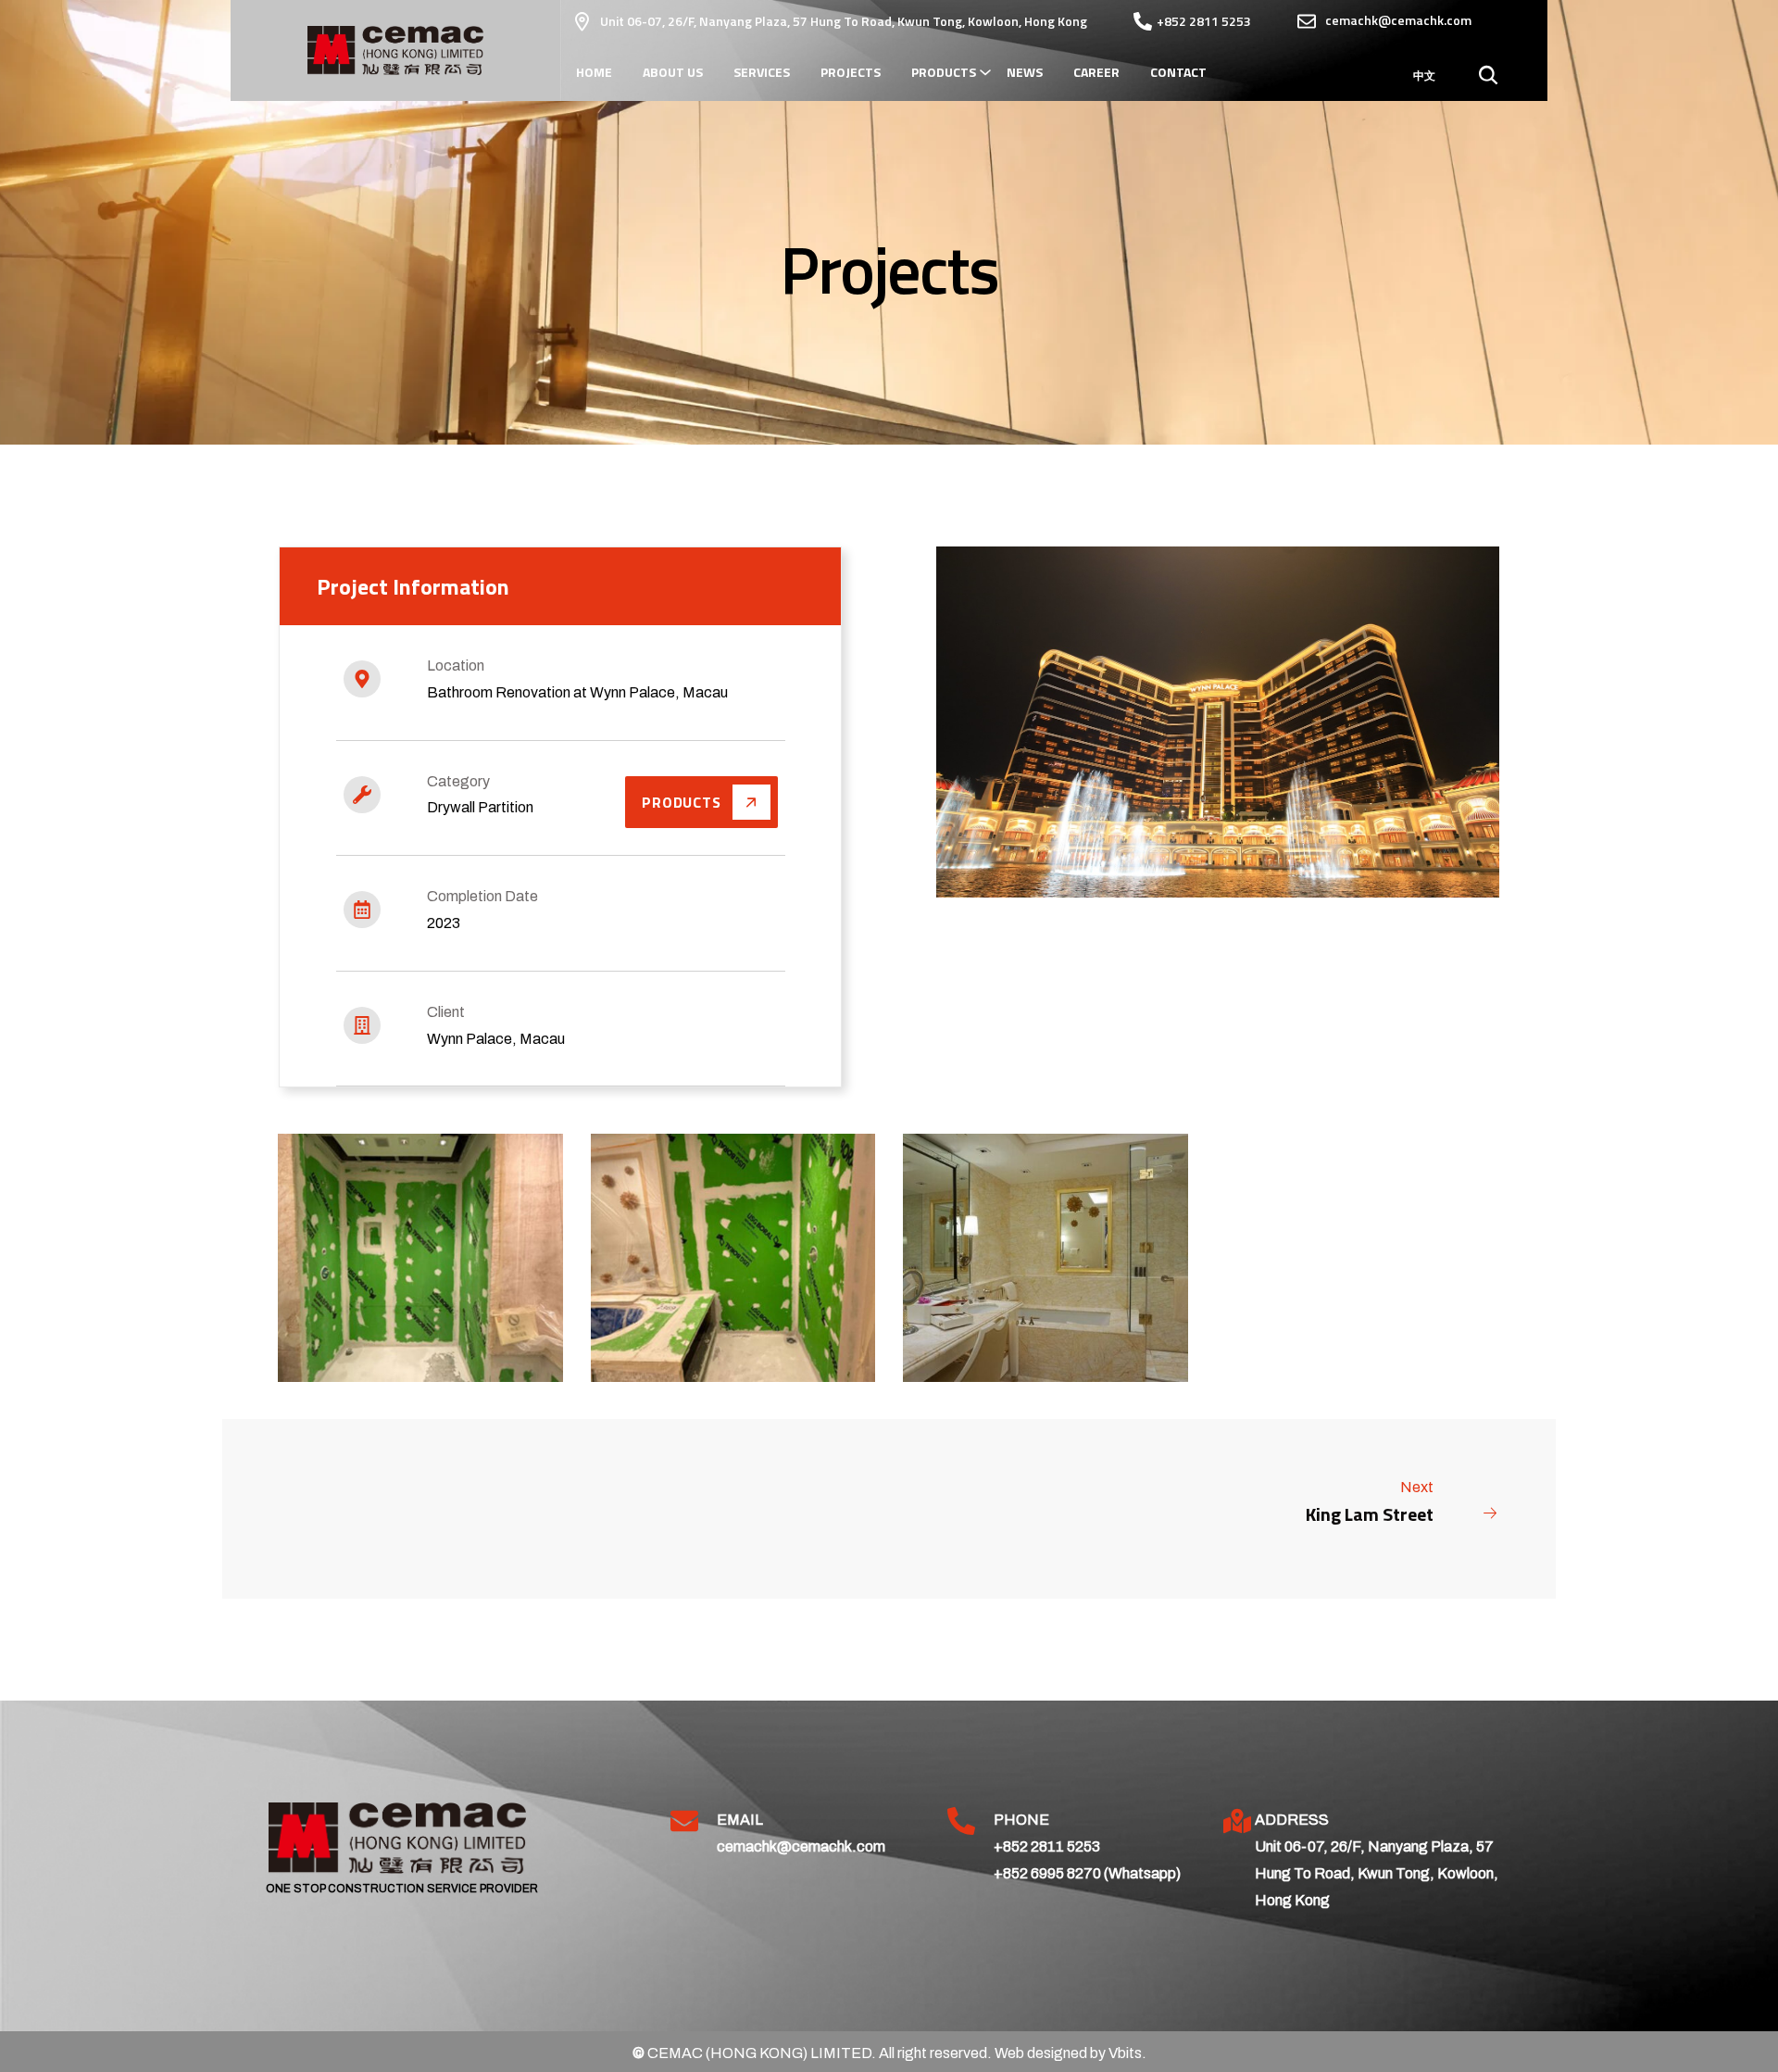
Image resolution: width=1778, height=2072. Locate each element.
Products (944, 72)
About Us (673, 72)
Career (1096, 72)
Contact (1178, 72)
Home (594, 72)
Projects (851, 72)
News (1025, 72)
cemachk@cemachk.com (801, 1846)
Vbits (1125, 2053)
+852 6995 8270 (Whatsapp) (1087, 1873)
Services (762, 72)
